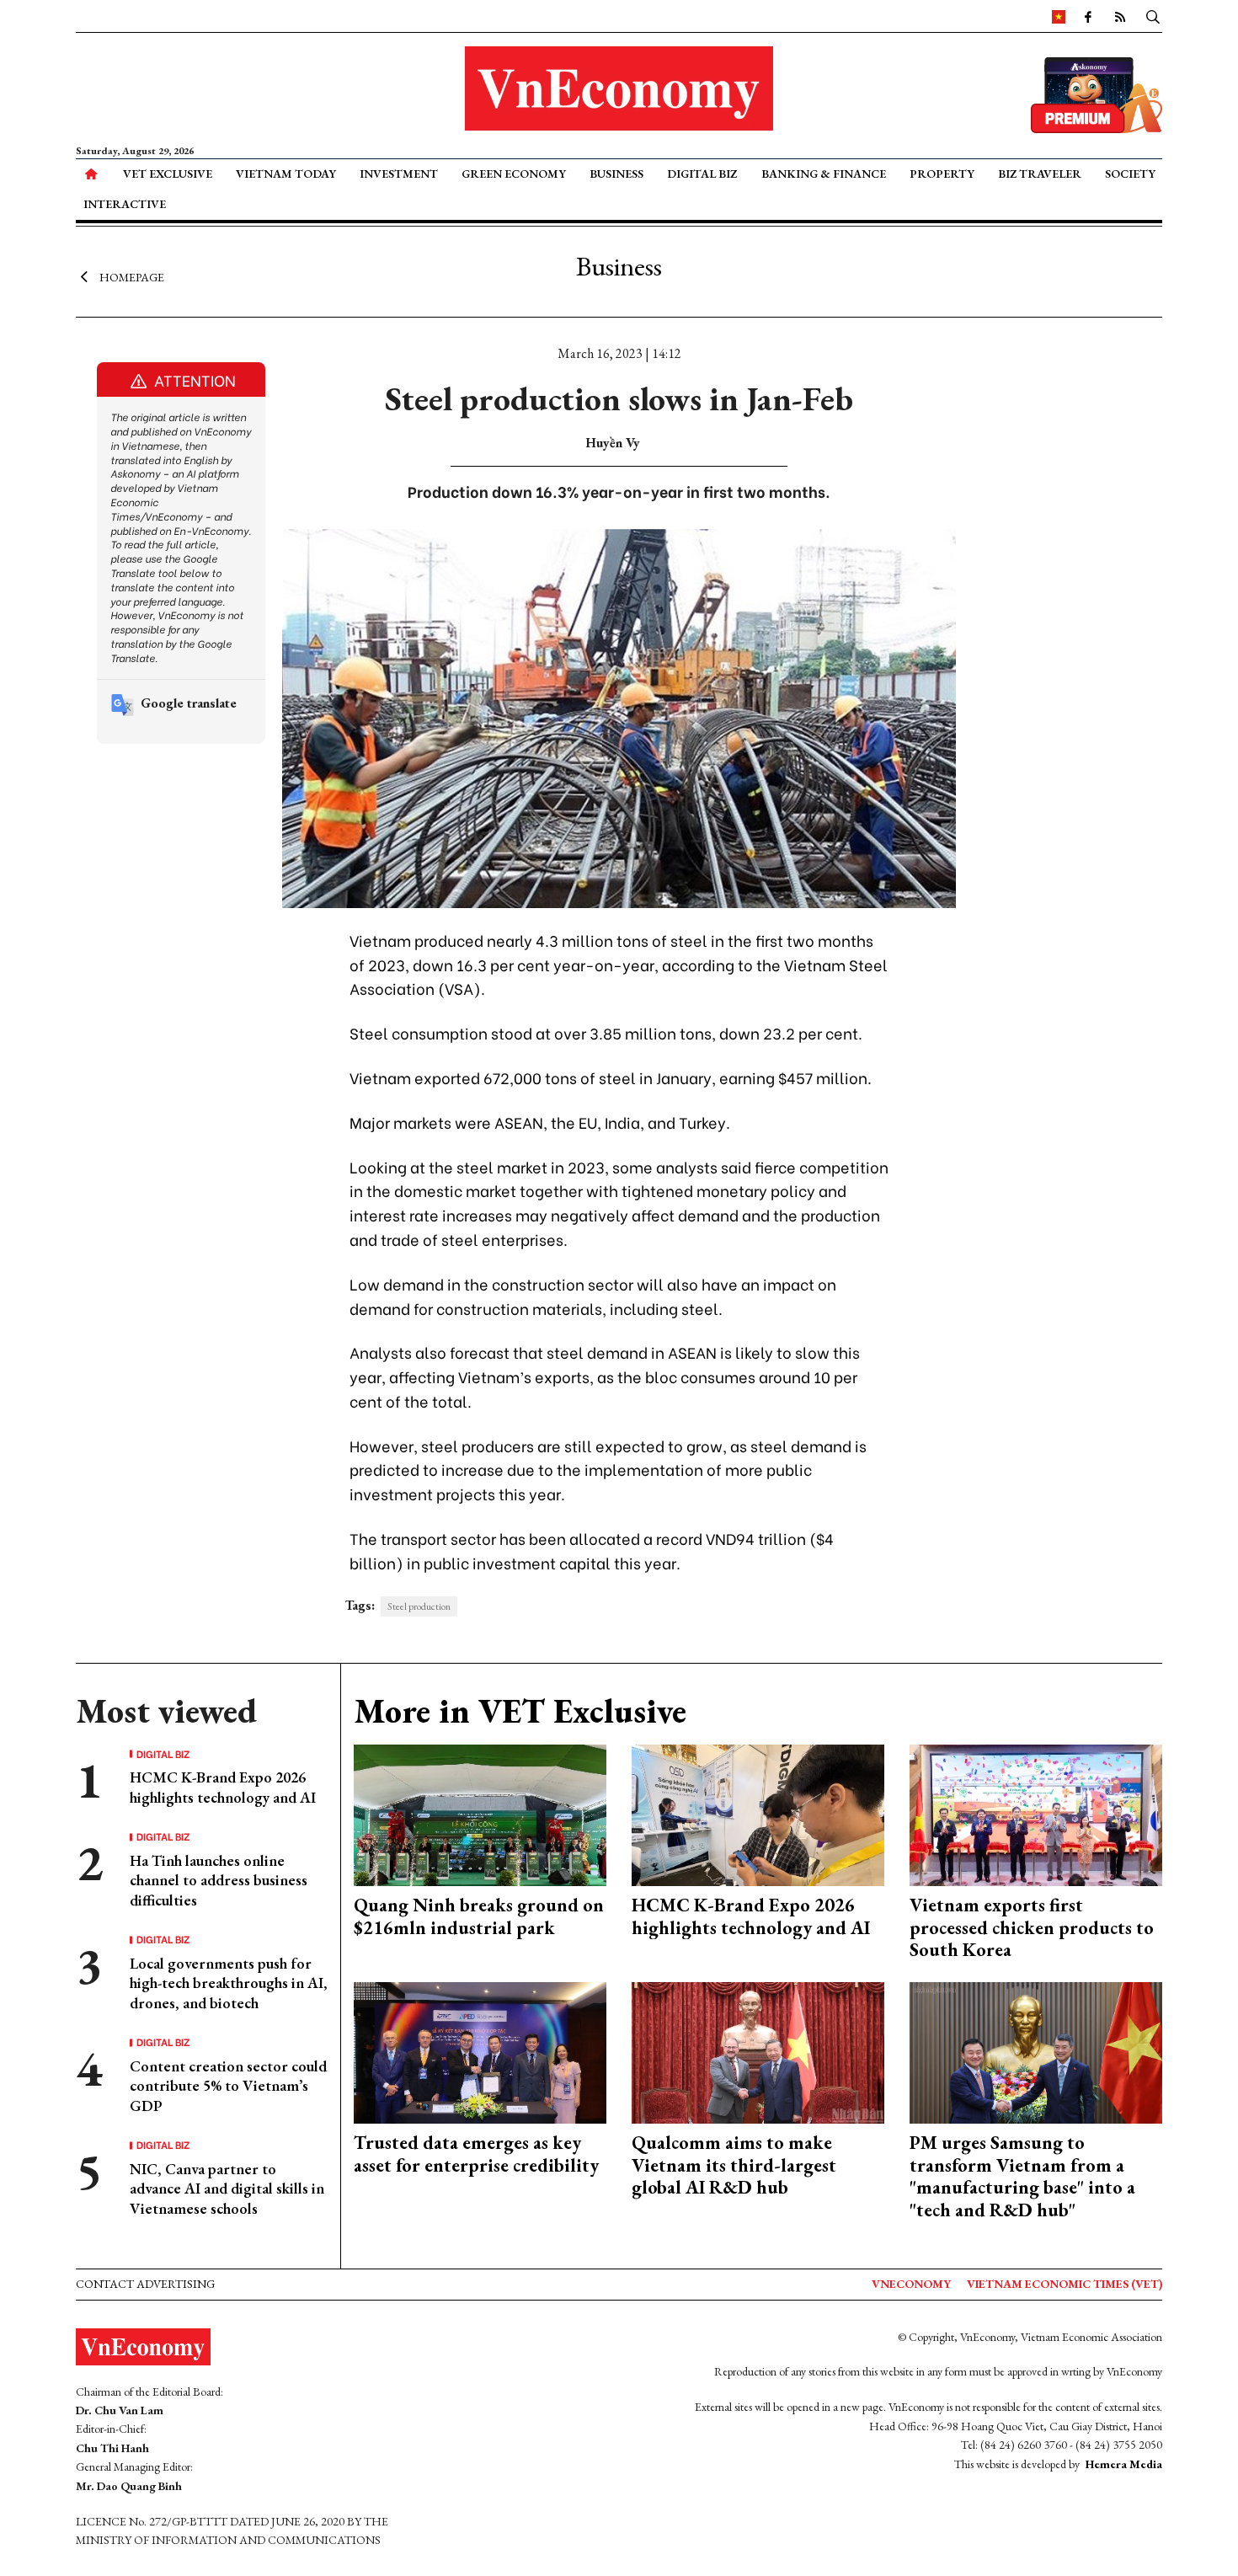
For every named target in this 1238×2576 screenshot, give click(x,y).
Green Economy (514, 174)
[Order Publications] (1097, 93)
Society (1130, 174)
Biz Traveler (1040, 174)
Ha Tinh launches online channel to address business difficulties (219, 1880)
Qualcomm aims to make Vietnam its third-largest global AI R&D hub (734, 2165)
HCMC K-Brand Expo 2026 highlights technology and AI (223, 1787)
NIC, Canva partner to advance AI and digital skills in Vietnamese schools (227, 2189)
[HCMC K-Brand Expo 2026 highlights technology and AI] (758, 1813)
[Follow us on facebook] (1088, 16)
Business (616, 174)
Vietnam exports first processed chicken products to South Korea (1032, 1927)
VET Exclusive (168, 174)
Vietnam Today (286, 174)
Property (942, 174)
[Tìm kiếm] (1153, 16)
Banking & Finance (824, 174)
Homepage (132, 276)
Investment (399, 174)
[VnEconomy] (1059, 16)
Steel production (419, 1606)
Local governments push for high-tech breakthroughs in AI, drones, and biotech (229, 1983)
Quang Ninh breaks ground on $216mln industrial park (479, 1916)
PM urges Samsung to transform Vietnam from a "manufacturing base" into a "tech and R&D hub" (1022, 2176)
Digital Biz (702, 174)
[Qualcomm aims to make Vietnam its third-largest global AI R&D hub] (758, 2051)
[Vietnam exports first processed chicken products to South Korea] (1036, 1813)
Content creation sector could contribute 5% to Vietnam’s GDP (228, 2086)
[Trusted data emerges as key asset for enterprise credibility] (480, 2051)
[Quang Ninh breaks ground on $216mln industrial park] (480, 1813)
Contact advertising (145, 2284)
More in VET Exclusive (520, 1711)
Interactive (125, 204)
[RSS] (1120, 16)
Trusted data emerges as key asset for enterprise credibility (476, 2154)
